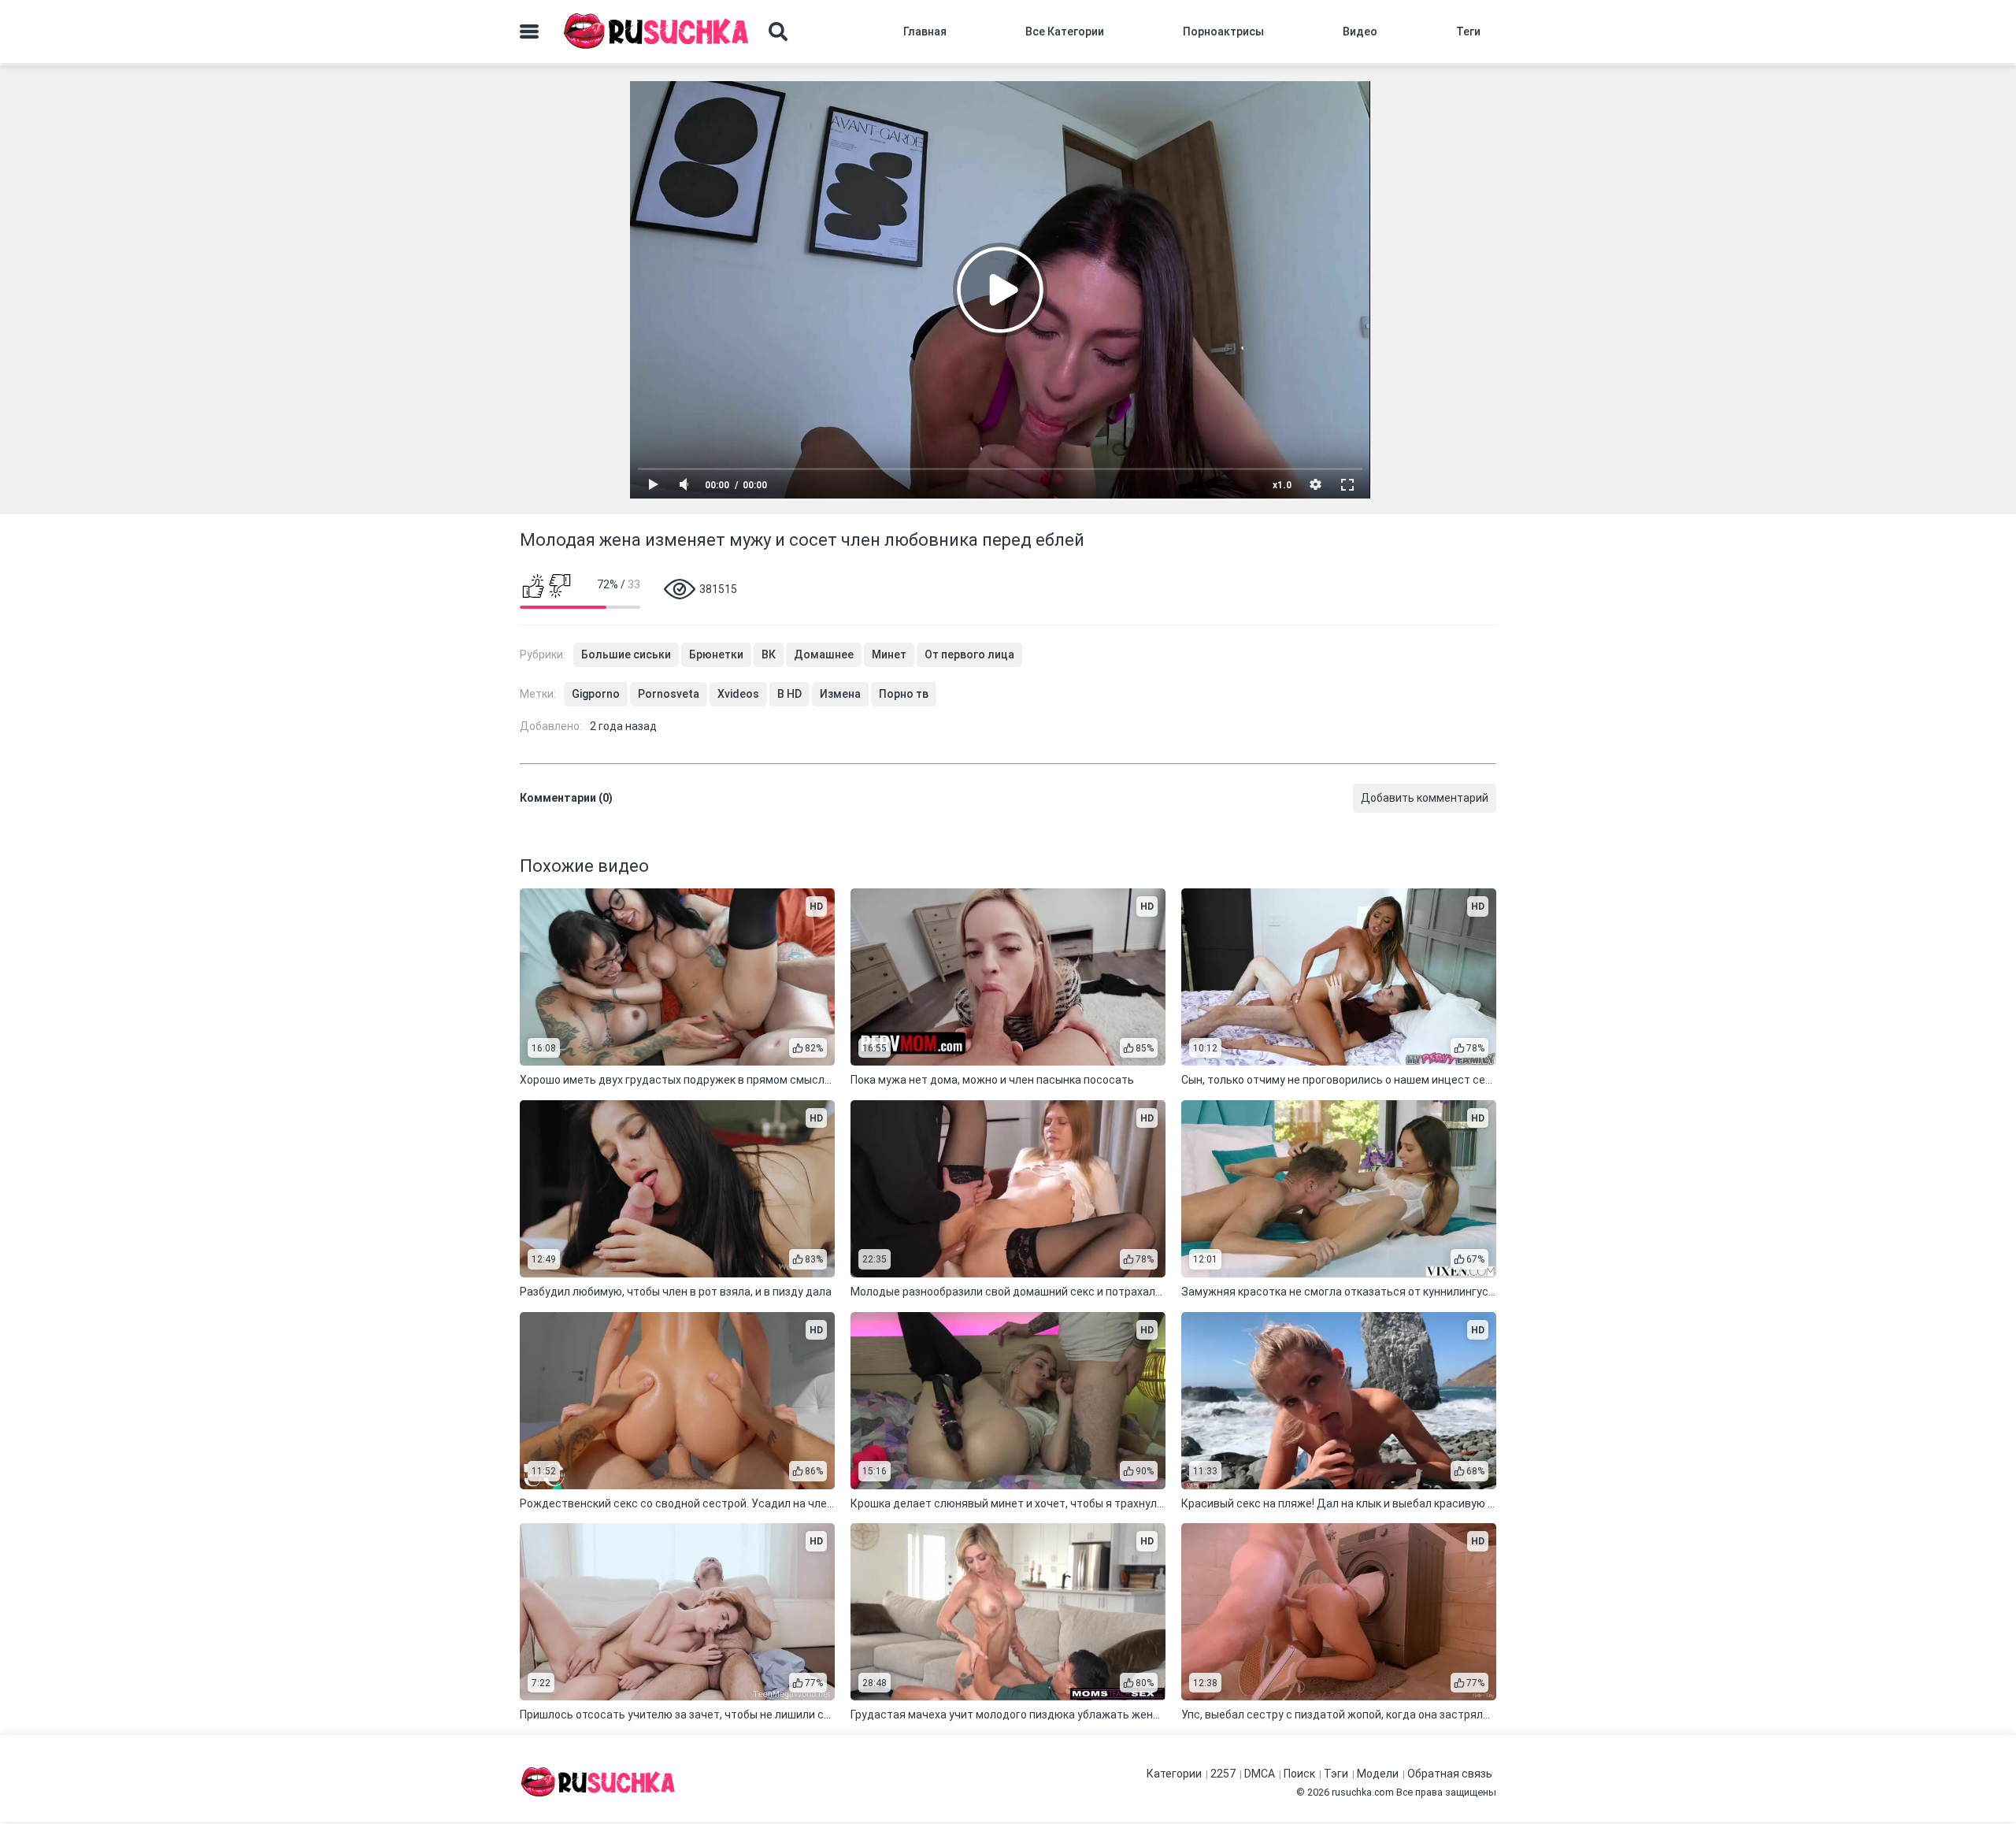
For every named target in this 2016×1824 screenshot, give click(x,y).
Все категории (1065, 32)
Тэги (1336, 1774)
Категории (1174, 1774)
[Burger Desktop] (529, 32)
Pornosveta (669, 694)
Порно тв (904, 694)
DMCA (1260, 1774)
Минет (889, 654)
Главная (925, 32)
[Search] (778, 32)
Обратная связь (1450, 1774)
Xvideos (738, 694)
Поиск (1299, 1774)
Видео (1360, 32)
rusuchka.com (1363, 1792)
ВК (769, 654)
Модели (1378, 1774)
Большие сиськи (626, 654)
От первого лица (969, 654)
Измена (840, 694)
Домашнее (824, 654)
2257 (1223, 1774)
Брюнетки (716, 654)
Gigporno (596, 694)
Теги (1468, 32)
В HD (789, 694)
